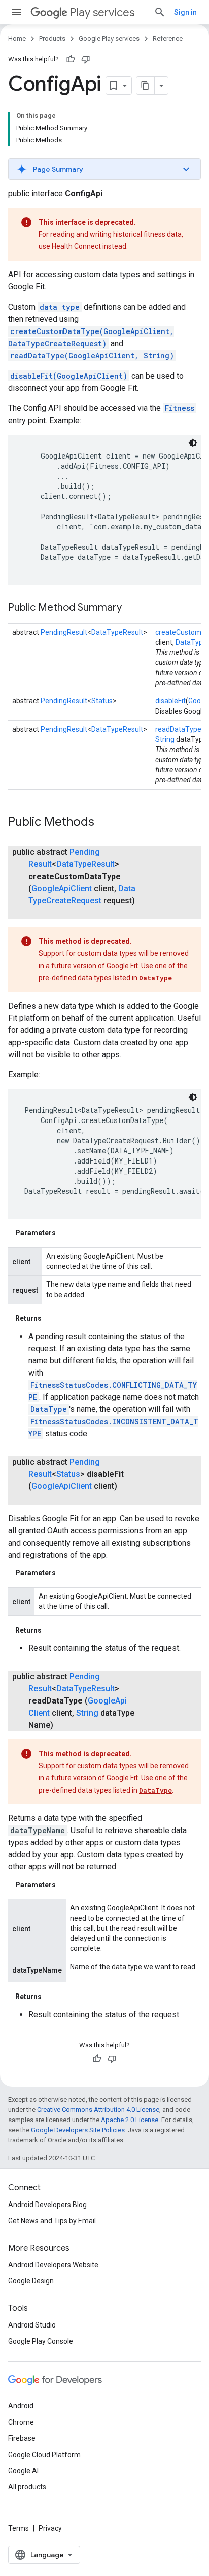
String (165, 739)
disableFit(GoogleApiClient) (69, 376)
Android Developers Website (53, 2265)
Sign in (185, 12)
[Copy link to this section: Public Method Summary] (132, 608)
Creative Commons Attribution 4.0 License (98, 2110)
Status (102, 701)
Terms (19, 2528)
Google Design (31, 2281)
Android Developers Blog (47, 2205)
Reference (168, 39)
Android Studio (32, 2325)
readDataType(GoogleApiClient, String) (92, 356)
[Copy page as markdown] (146, 86)
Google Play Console (41, 2341)
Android (21, 2406)
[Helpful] (71, 59)
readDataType (178, 729)
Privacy (50, 2528)
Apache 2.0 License (130, 2120)
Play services (102, 12)
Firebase (22, 2438)
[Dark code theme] (193, 443)
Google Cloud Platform (44, 2455)
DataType (155, 978)
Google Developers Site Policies (78, 2130)
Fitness (180, 408)
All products (27, 2487)
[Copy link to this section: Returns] (52, 1318)
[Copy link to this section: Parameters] (66, 1233)
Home (17, 39)
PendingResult (64, 632)
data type (60, 307)
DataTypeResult (117, 632)
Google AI (23, 2471)
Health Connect (76, 246)
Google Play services (109, 39)
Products (52, 39)
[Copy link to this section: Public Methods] (104, 823)
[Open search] (160, 12)
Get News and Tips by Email (52, 2221)
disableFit (170, 701)
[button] (104, 169)
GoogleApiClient (62, 888)
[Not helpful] (86, 59)
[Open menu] (16, 12)
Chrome (21, 2422)
